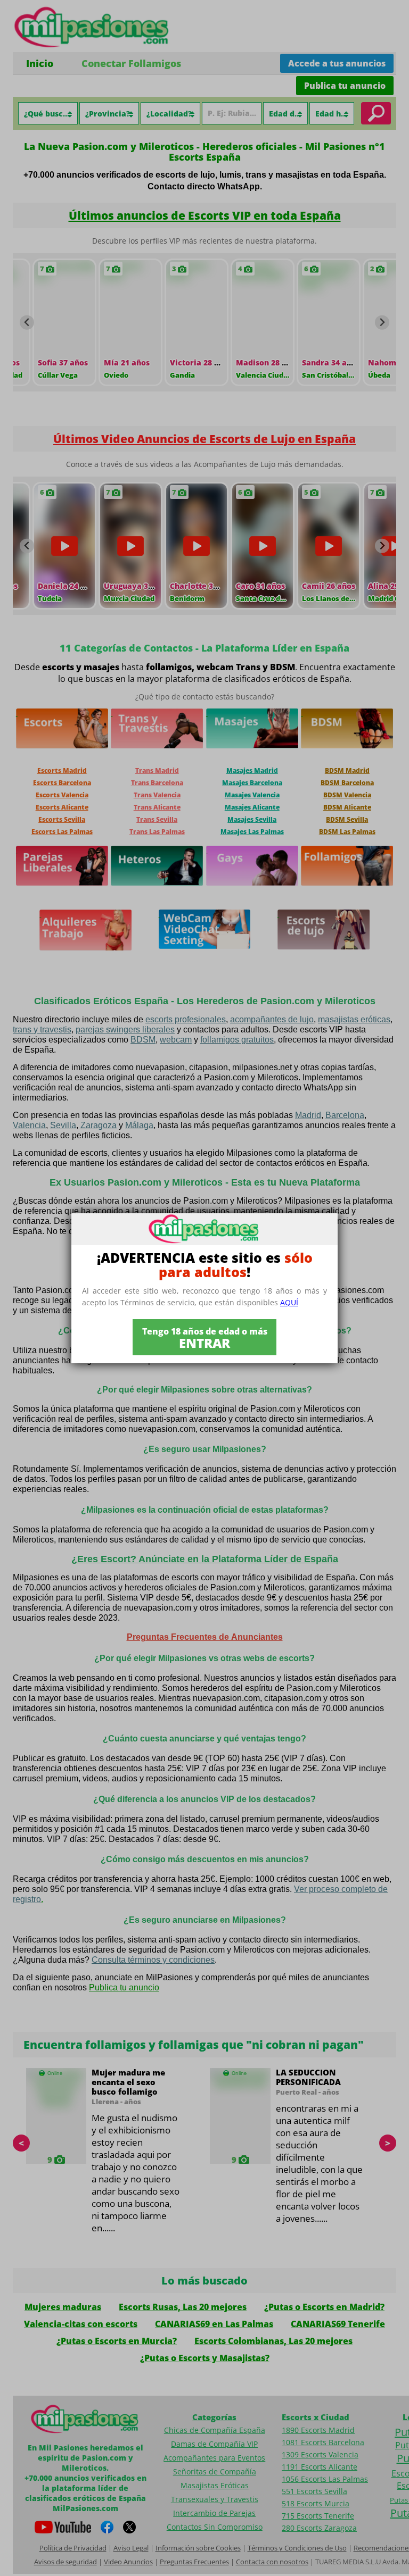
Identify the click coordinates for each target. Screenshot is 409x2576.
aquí (289, 1302)
